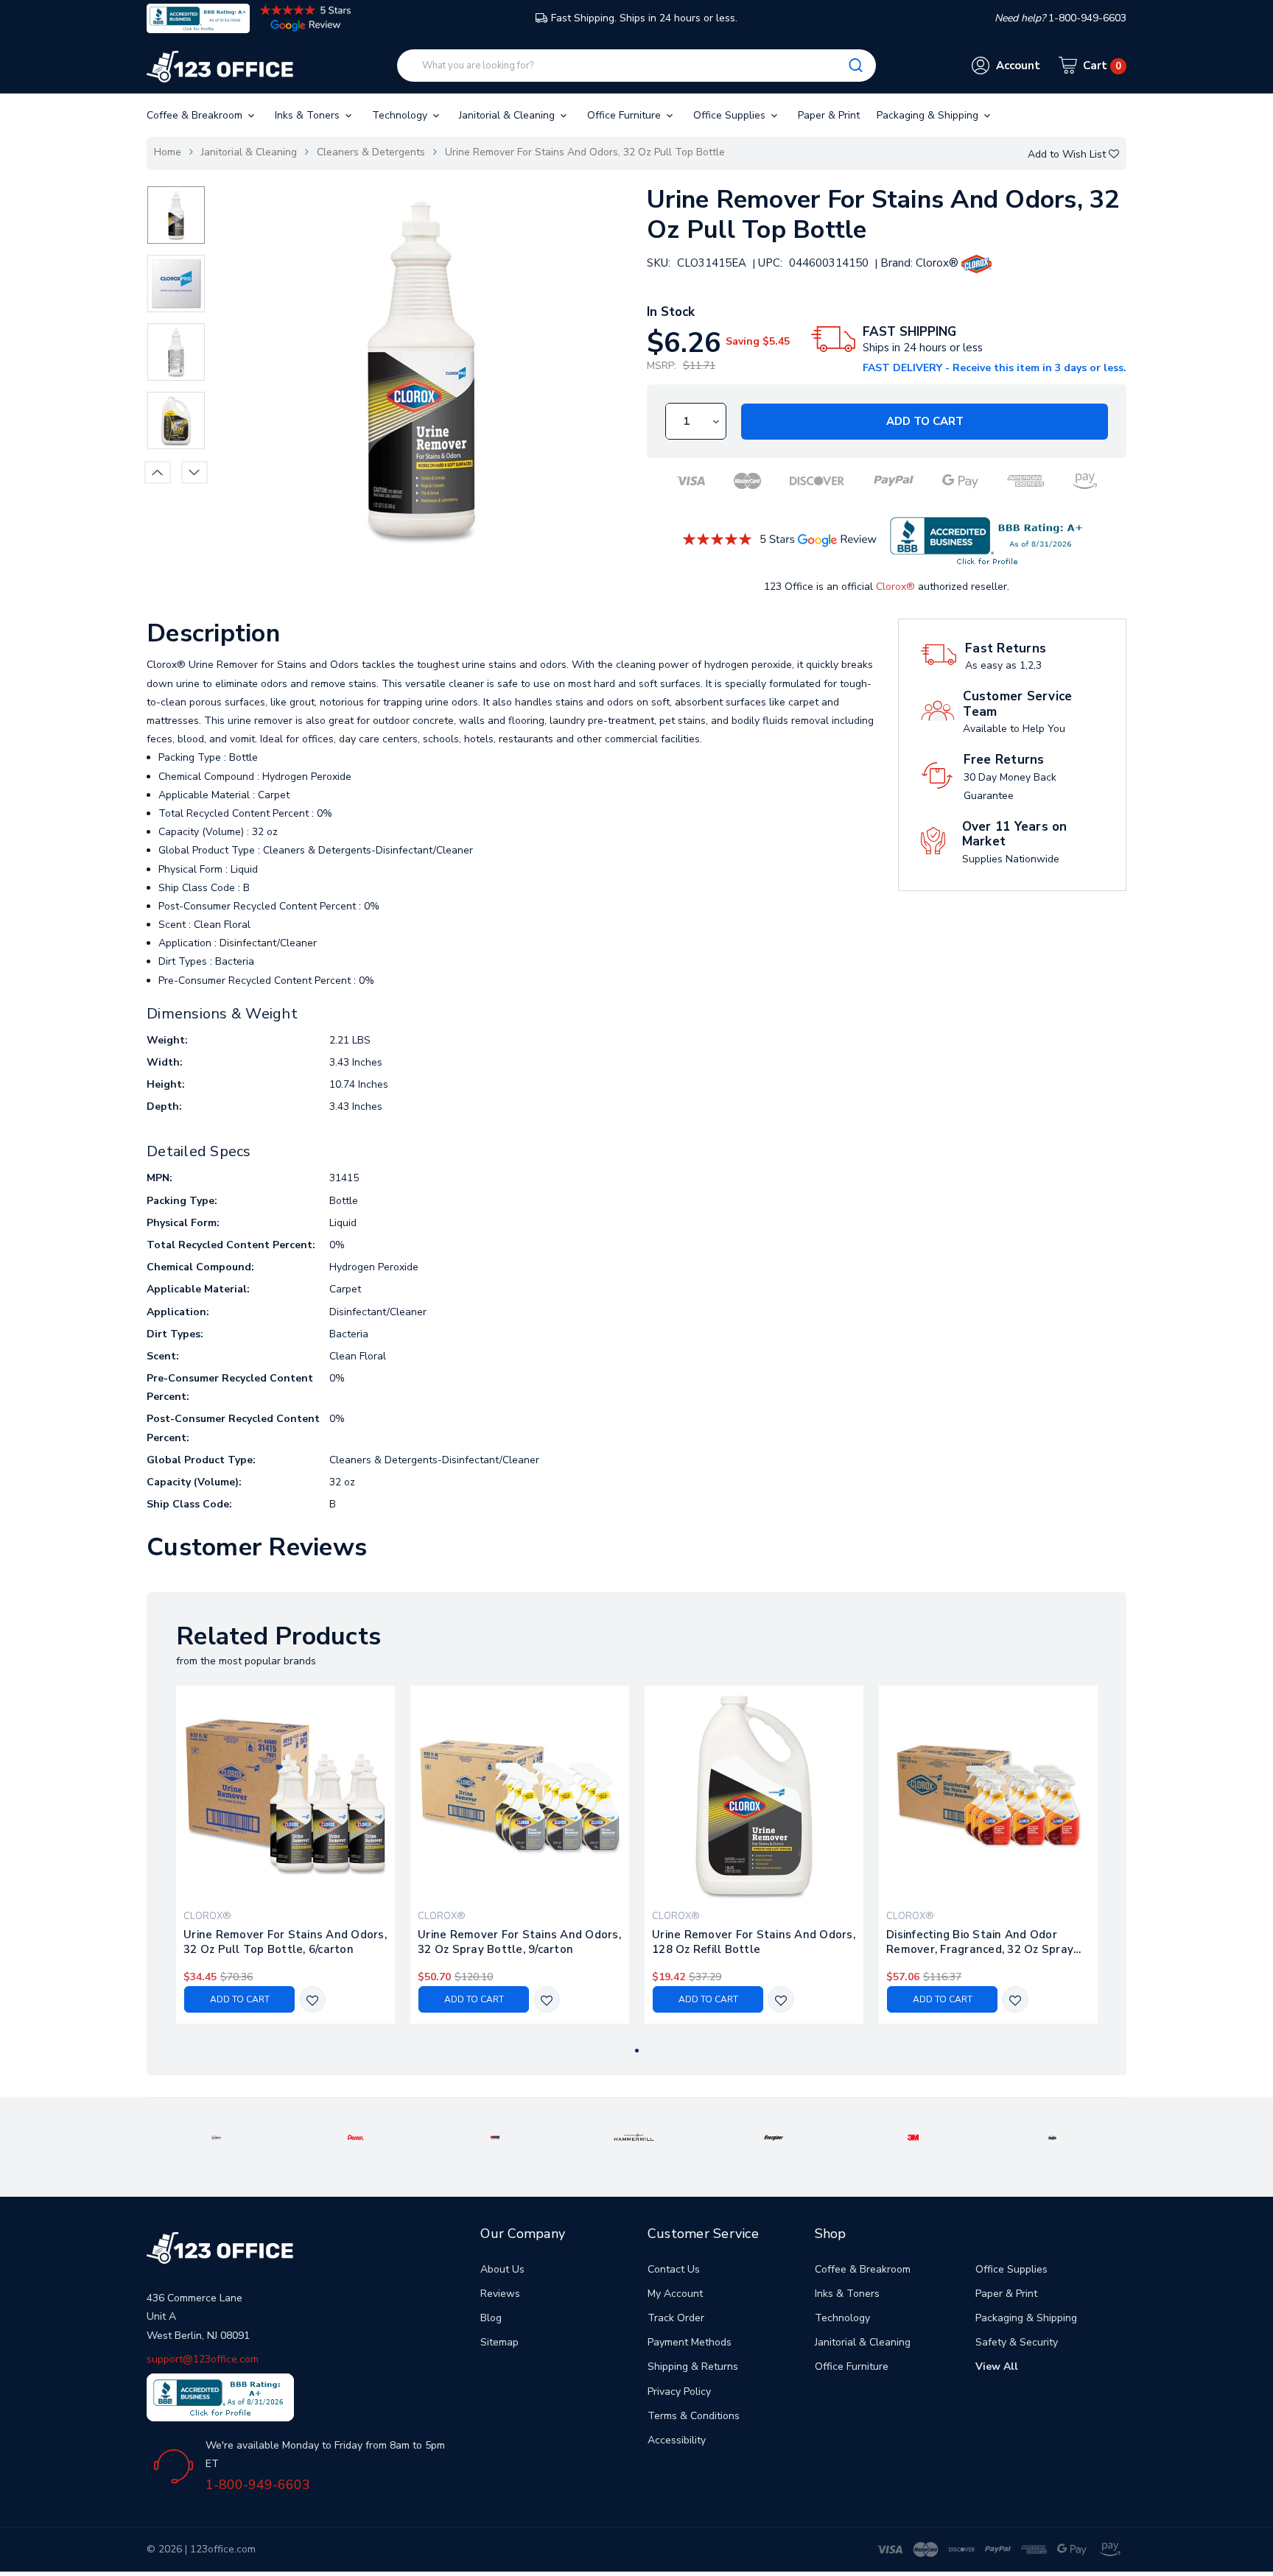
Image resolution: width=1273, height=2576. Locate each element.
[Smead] (495, 2137)
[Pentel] (356, 2137)
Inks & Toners (309, 115)
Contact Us (674, 2269)
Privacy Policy (679, 2392)
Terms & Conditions (694, 2416)
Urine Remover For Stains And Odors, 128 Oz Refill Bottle (754, 1942)
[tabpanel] (286, 1855)
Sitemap (499, 2342)
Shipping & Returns (693, 2366)
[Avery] (216, 2137)
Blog (491, 2318)
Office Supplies (731, 115)
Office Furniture (625, 115)
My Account (675, 2294)
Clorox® (895, 587)
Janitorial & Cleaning (508, 115)
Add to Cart (925, 421)
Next (195, 472)
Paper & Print (829, 115)
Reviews (500, 2294)
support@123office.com (203, 2359)
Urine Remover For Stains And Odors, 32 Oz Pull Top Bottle (585, 152)
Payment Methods (690, 2342)
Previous (158, 472)
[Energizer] (774, 2137)
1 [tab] (637, 2051)
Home (168, 152)
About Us (502, 2269)
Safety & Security (1017, 2342)
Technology (401, 115)
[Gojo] (1053, 2137)
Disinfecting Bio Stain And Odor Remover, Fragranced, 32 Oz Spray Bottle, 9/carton (980, 1942)
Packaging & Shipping (929, 115)
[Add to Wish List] (312, 2000)
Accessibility (677, 2440)
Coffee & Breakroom (196, 115)
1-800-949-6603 (258, 2485)
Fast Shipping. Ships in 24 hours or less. (644, 18)
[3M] (913, 2137)
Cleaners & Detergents (371, 152)
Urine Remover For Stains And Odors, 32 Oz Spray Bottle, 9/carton (519, 1942)
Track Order (676, 2318)
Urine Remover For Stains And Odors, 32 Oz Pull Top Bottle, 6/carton (285, 1942)
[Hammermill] (634, 2137)
